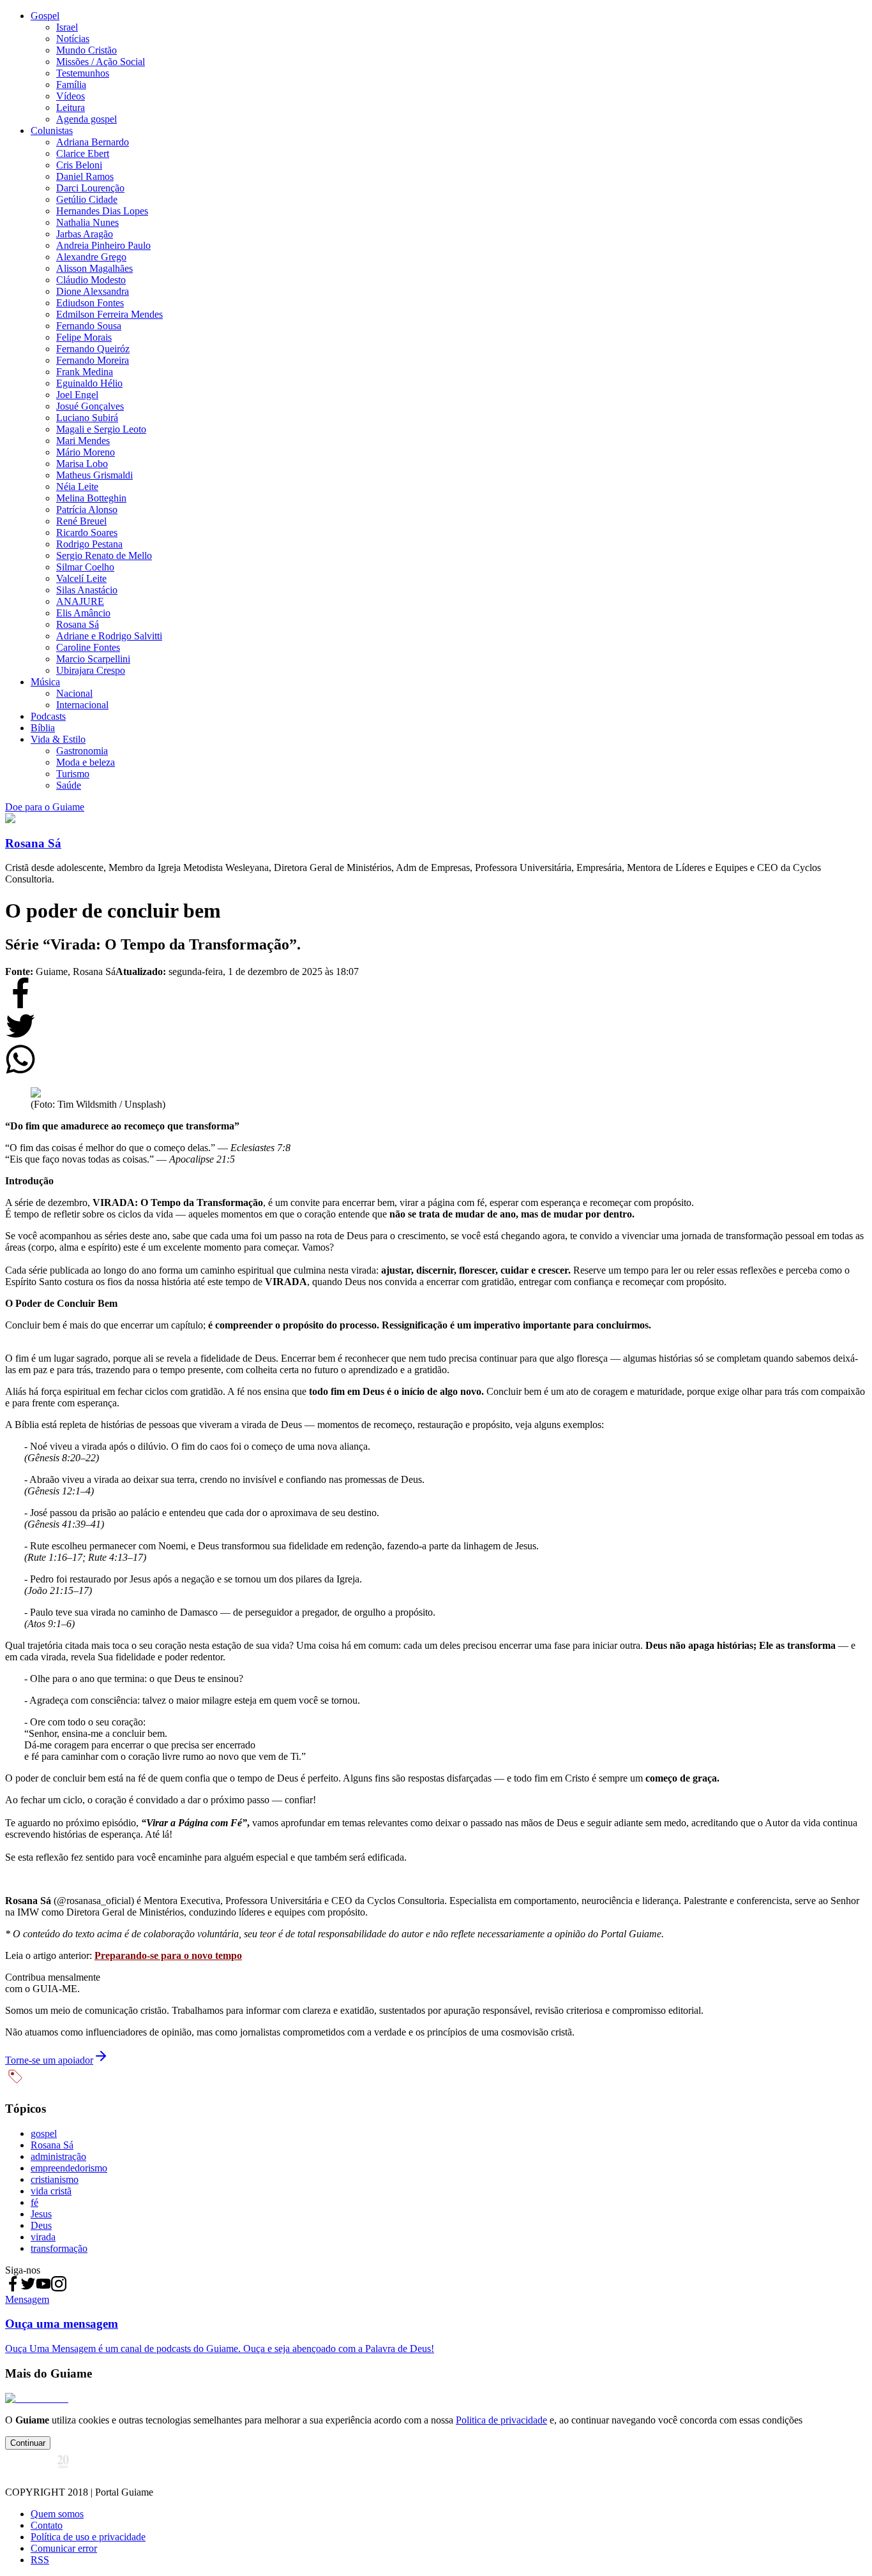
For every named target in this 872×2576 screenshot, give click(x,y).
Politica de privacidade (501, 2420)
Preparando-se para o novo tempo (168, 1955)
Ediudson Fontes (90, 303)
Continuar (28, 2443)
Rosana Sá (78, 624)
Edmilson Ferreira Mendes (109, 314)
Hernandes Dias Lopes (102, 211)
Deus (41, 2225)
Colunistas (52, 130)
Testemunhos (83, 73)
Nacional (74, 693)
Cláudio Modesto (91, 280)
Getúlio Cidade (87, 199)
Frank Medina (85, 372)
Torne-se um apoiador (49, 2060)
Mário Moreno (86, 452)
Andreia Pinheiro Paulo (103, 245)
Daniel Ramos (85, 176)
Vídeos (71, 96)
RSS (40, 2560)
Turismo (73, 774)
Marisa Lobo (82, 464)
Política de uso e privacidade (88, 2537)
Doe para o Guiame (45, 807)
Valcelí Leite (81, 578)
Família (71, 85)
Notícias (73, 39)
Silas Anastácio (87, 590)
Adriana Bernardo (93, 142)
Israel (67, 27)
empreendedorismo (69, 2168)
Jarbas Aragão (85, 234)
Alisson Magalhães (94, 268)
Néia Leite (77, 487)
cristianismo (55, 2179)
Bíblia (43, 728)
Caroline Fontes (88, 647)
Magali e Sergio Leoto (101, 429)
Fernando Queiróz (93, 349)
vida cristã (51, 2191)
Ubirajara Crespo (91, 670)
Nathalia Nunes (87, 222)
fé (34, 2202)
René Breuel (81, 521)
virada (43, 2237)
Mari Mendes (83, 441)
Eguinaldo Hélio (89, 383)
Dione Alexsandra (93, 291)
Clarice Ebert (83, 153)
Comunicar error (64, 2548)
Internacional (82, 705)
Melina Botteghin (91, 498)
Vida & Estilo (58, 739)
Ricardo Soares (87, 532)
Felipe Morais (84, 337)
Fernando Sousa (89, 326)
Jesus (41, 2214)
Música (45, 682)
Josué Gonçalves (90, 406)
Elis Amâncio (83, 613)
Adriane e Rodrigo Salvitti (109, 636)
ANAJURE (80, 601)
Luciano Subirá (87, 418)
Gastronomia (82, 751)
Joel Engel (77, 395)
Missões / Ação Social (101, 62)
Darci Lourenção (90, 188)
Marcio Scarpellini (93, 659)
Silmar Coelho (85, 567)
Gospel (45, 16)
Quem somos (57, 2514)
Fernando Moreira (93, 360)
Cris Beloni (79, 165)
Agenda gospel (86, 119)
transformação (59, 2248)
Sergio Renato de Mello (104, 555)
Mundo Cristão (86, 50)
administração (58, 2156)
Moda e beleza (86, 762)
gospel (44, 2133)
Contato (47, 2525)
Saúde (69, 785)
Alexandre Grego (91, 257)
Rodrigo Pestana (89, 544)
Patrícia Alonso (87, 510)
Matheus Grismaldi (94, 475)
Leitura (71, 108)
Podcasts (48, 716)
